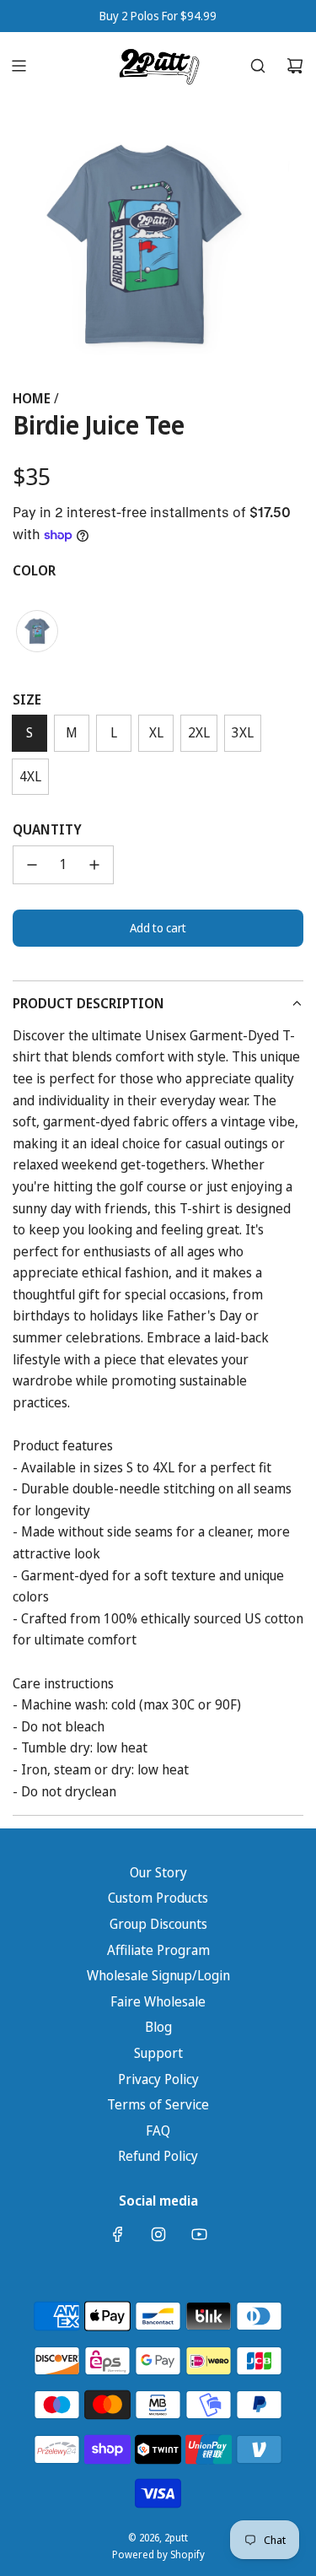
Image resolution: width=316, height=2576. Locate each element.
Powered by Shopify (158, 2554)
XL (156, 732)
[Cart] (295, 66)
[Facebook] (118, 2234)
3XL (243, 732)
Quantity (47, 829)
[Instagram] (158, 2234)
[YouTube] (199, 2234)
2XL (199, 732)
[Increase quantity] (94, 865)
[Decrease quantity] (32, 865)
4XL (30, 776)
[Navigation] (19, 66)
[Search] (258, 66)
